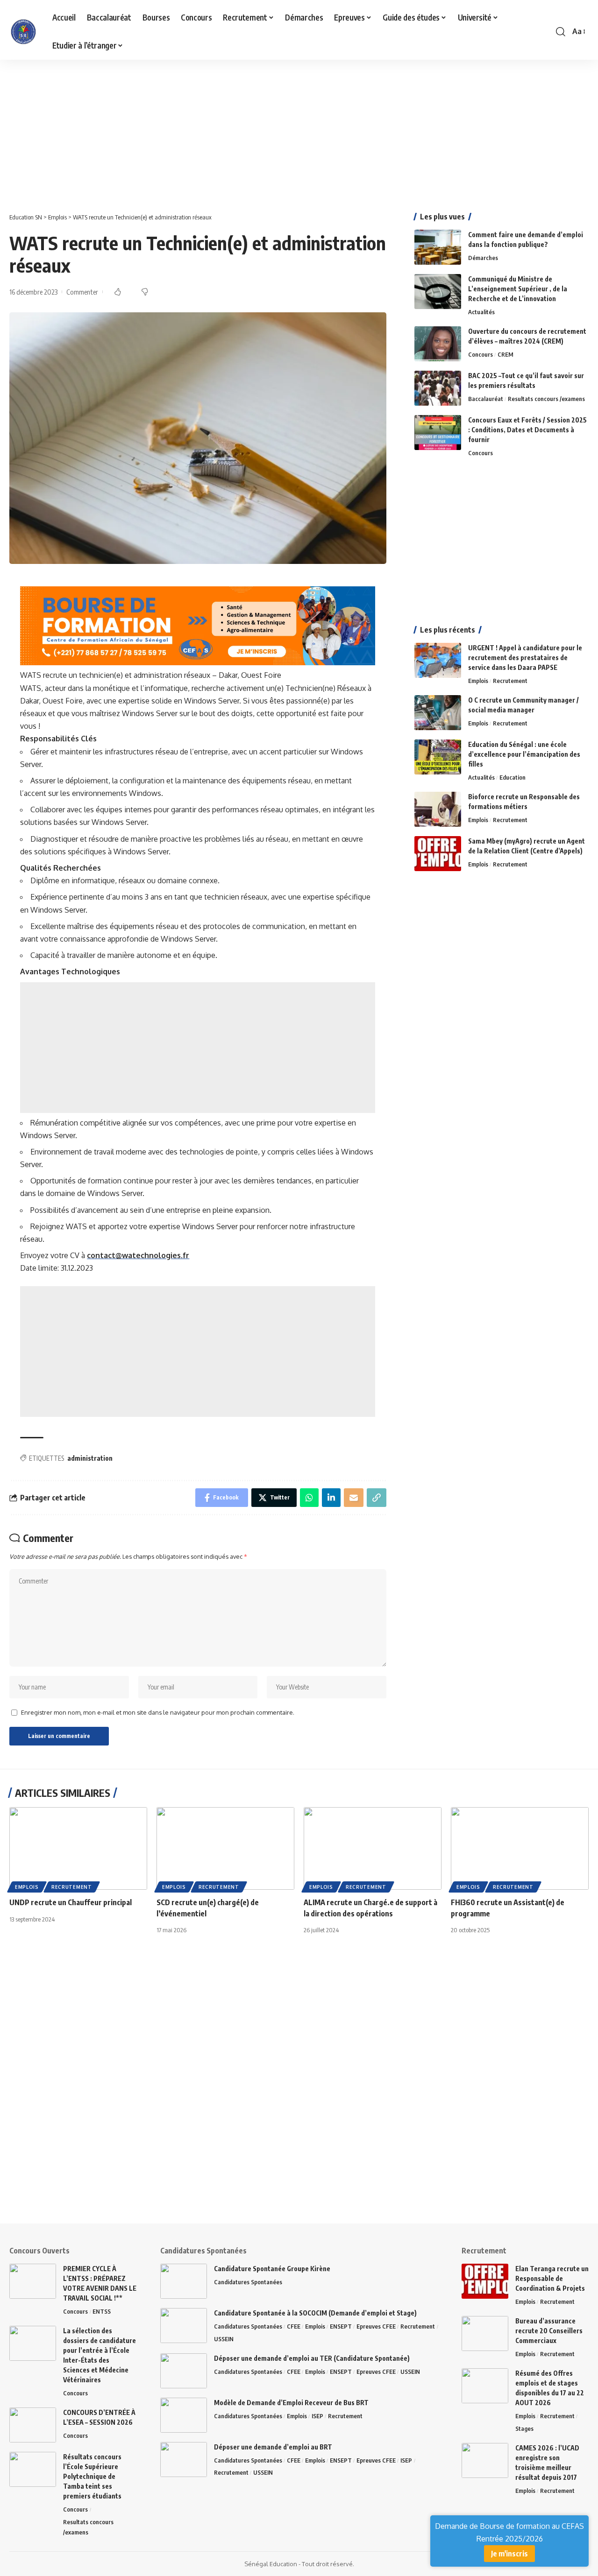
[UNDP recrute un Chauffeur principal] (78, 1848)
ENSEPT (341, 2326)
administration (90, 1458)
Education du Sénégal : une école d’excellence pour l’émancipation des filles (524, 754)
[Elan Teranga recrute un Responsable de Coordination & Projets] (485, 2281)
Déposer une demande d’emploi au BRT (273, 2447)
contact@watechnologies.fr (138, 1255)
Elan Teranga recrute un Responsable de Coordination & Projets (552, 2278)
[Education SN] (23, 32)
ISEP (317, 2416)
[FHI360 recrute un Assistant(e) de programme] (520, 1848)
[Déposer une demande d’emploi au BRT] (184, 2460)
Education (513, 777)
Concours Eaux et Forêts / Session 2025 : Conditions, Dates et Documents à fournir (527, 430)
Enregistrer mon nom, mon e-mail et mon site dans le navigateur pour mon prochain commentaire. (158, 1712)
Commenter (82, 292)
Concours (481, 354)
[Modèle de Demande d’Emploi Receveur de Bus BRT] (184, 2415)
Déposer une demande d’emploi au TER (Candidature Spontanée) (312, 2358)
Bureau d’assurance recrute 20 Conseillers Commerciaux (549, 2331)
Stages (524, 2428)
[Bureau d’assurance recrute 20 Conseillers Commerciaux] (485, 2333)
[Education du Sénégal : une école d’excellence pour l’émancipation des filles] (438, 757)
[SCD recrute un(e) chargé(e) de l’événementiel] (225, 1848)
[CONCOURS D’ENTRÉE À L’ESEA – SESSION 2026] (33, 2425)
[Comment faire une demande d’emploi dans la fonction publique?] (438, 247)
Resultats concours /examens (546, 399)
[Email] (354, 1498)
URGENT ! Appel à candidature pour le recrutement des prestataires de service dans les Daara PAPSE (525, 658)
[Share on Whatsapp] (309, 1498)
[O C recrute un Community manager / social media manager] (438, 713)
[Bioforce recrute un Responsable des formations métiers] (438, 809)
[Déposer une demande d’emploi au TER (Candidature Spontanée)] (184, 2371)
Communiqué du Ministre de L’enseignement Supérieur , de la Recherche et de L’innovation (518, 289)
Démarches (483, 258)
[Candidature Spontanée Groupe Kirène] (184, 2281)
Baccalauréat (486, 399)
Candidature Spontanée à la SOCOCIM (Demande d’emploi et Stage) (315, 2313)
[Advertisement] (280, 129)
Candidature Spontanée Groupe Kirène (272, 2269)
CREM (505, 354)
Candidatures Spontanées (248, 2282)
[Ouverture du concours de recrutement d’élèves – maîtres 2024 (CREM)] (438, 344)
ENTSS (102, 2311)
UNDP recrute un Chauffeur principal (71, 1902)
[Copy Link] (377, 1498)
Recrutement (510, 681)
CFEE (294, 2326)
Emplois (478, 681)
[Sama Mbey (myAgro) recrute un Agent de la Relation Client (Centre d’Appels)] (438, 854)
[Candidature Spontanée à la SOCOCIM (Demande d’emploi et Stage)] (184, 2326)
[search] (561, 32)
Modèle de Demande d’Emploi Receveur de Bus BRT (291, 2403)
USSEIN (224, 2339)
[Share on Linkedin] (331, 1498)
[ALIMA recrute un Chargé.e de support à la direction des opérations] (373, 1848)
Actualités (481, 312)
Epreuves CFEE (376, 2326)
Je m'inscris (509, 2554)
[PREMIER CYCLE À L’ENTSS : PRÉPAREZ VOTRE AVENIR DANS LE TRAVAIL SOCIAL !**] (33, 2281)
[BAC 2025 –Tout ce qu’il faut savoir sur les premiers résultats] (438, 388)
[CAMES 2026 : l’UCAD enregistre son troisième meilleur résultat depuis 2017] (485, 2460)
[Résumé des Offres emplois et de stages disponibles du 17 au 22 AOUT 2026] (485, 2386)
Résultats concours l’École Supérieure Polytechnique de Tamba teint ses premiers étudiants (92, 2476)
